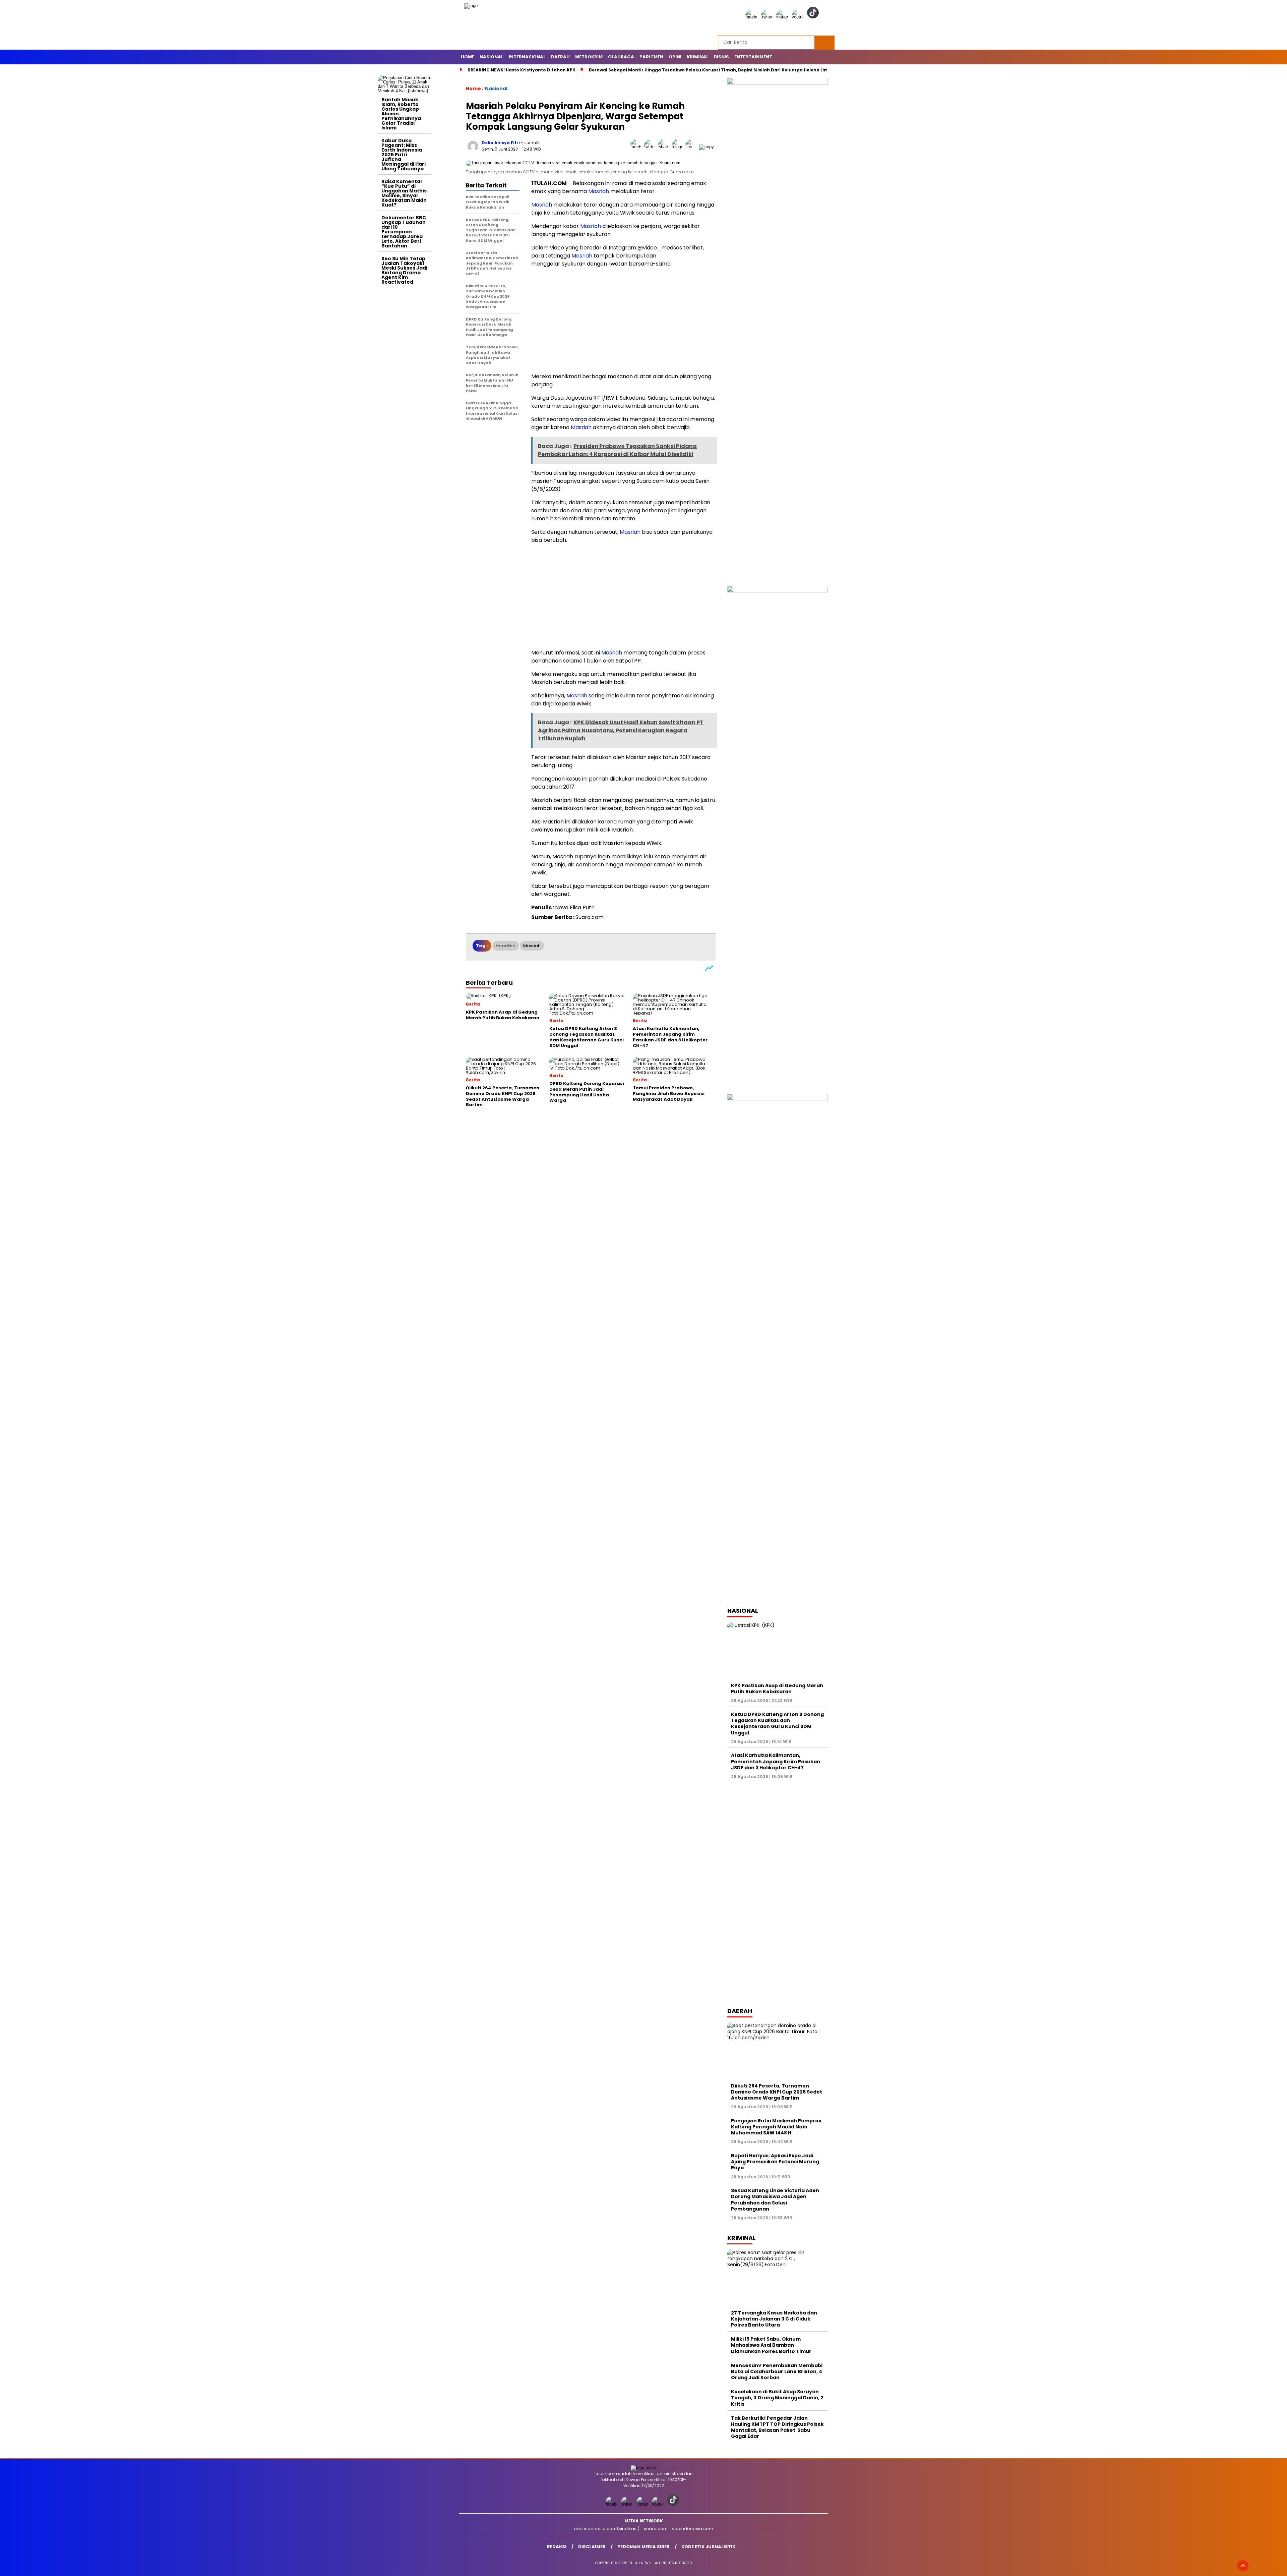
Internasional (527, 57)
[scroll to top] (1243, 2566)
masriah (532, 946)
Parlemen (651, 57)
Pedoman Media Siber (643, 2547)
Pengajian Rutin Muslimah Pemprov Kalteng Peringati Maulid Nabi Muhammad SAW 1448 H (776, 2127)
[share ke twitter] (651, 147)
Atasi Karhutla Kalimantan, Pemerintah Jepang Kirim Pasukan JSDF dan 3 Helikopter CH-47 (776, 1761)
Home (468, 57)
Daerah (560, 57)
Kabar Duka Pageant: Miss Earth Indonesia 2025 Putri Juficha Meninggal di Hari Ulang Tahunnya (404, 155)
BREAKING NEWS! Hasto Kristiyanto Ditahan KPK (522, 70)
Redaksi (557, 2547)
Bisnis (721, 57)
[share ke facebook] (637, 147)
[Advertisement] (405, 388)
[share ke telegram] (679, 147)
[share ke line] (692, 147)
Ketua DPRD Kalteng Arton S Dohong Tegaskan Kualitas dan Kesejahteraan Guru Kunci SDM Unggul (777, 1724)
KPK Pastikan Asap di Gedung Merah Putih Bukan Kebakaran (777, 1688)
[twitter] (768, 17)
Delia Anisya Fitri (501, 143)
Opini (675, 57)
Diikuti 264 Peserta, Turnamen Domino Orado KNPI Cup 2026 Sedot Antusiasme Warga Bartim (777, 2092)
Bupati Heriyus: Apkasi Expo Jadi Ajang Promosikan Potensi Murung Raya (775, 2162)
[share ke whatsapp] (665, 147)
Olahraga (621, 57)
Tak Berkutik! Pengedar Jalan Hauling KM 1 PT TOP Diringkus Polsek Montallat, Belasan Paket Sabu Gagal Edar (777, 2427)
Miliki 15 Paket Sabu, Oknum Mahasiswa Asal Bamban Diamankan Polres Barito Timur (771, 2345)
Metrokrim (589, 57)
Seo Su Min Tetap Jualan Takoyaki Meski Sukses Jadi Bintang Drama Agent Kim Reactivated (404, 270)
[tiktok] (814, 17)
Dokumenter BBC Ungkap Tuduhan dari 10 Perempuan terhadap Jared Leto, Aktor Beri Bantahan (404, 232)
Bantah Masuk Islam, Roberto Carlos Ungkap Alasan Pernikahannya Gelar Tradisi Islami (401, 114)
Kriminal (698, 57)
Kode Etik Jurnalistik (708, 2547)
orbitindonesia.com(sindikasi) (607, 2529)
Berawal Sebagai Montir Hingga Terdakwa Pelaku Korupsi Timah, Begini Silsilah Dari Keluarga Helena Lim (709, 70)
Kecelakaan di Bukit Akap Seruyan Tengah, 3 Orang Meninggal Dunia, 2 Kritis (777, 2398)
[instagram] (783, 17)
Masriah (599, 191)
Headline (506, 946)
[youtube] (799, 17)
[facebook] (752, 17)
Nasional (492, 57)
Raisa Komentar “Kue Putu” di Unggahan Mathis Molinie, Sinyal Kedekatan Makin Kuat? (404, 193)
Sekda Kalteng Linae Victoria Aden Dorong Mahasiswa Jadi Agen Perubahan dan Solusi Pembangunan (775, 2200)
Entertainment (753, 57)
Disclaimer (592, 2547)
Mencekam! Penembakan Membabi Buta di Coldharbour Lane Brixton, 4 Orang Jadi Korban (777, 2371)
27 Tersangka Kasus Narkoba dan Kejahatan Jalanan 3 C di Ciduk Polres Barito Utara (774, 2319)
